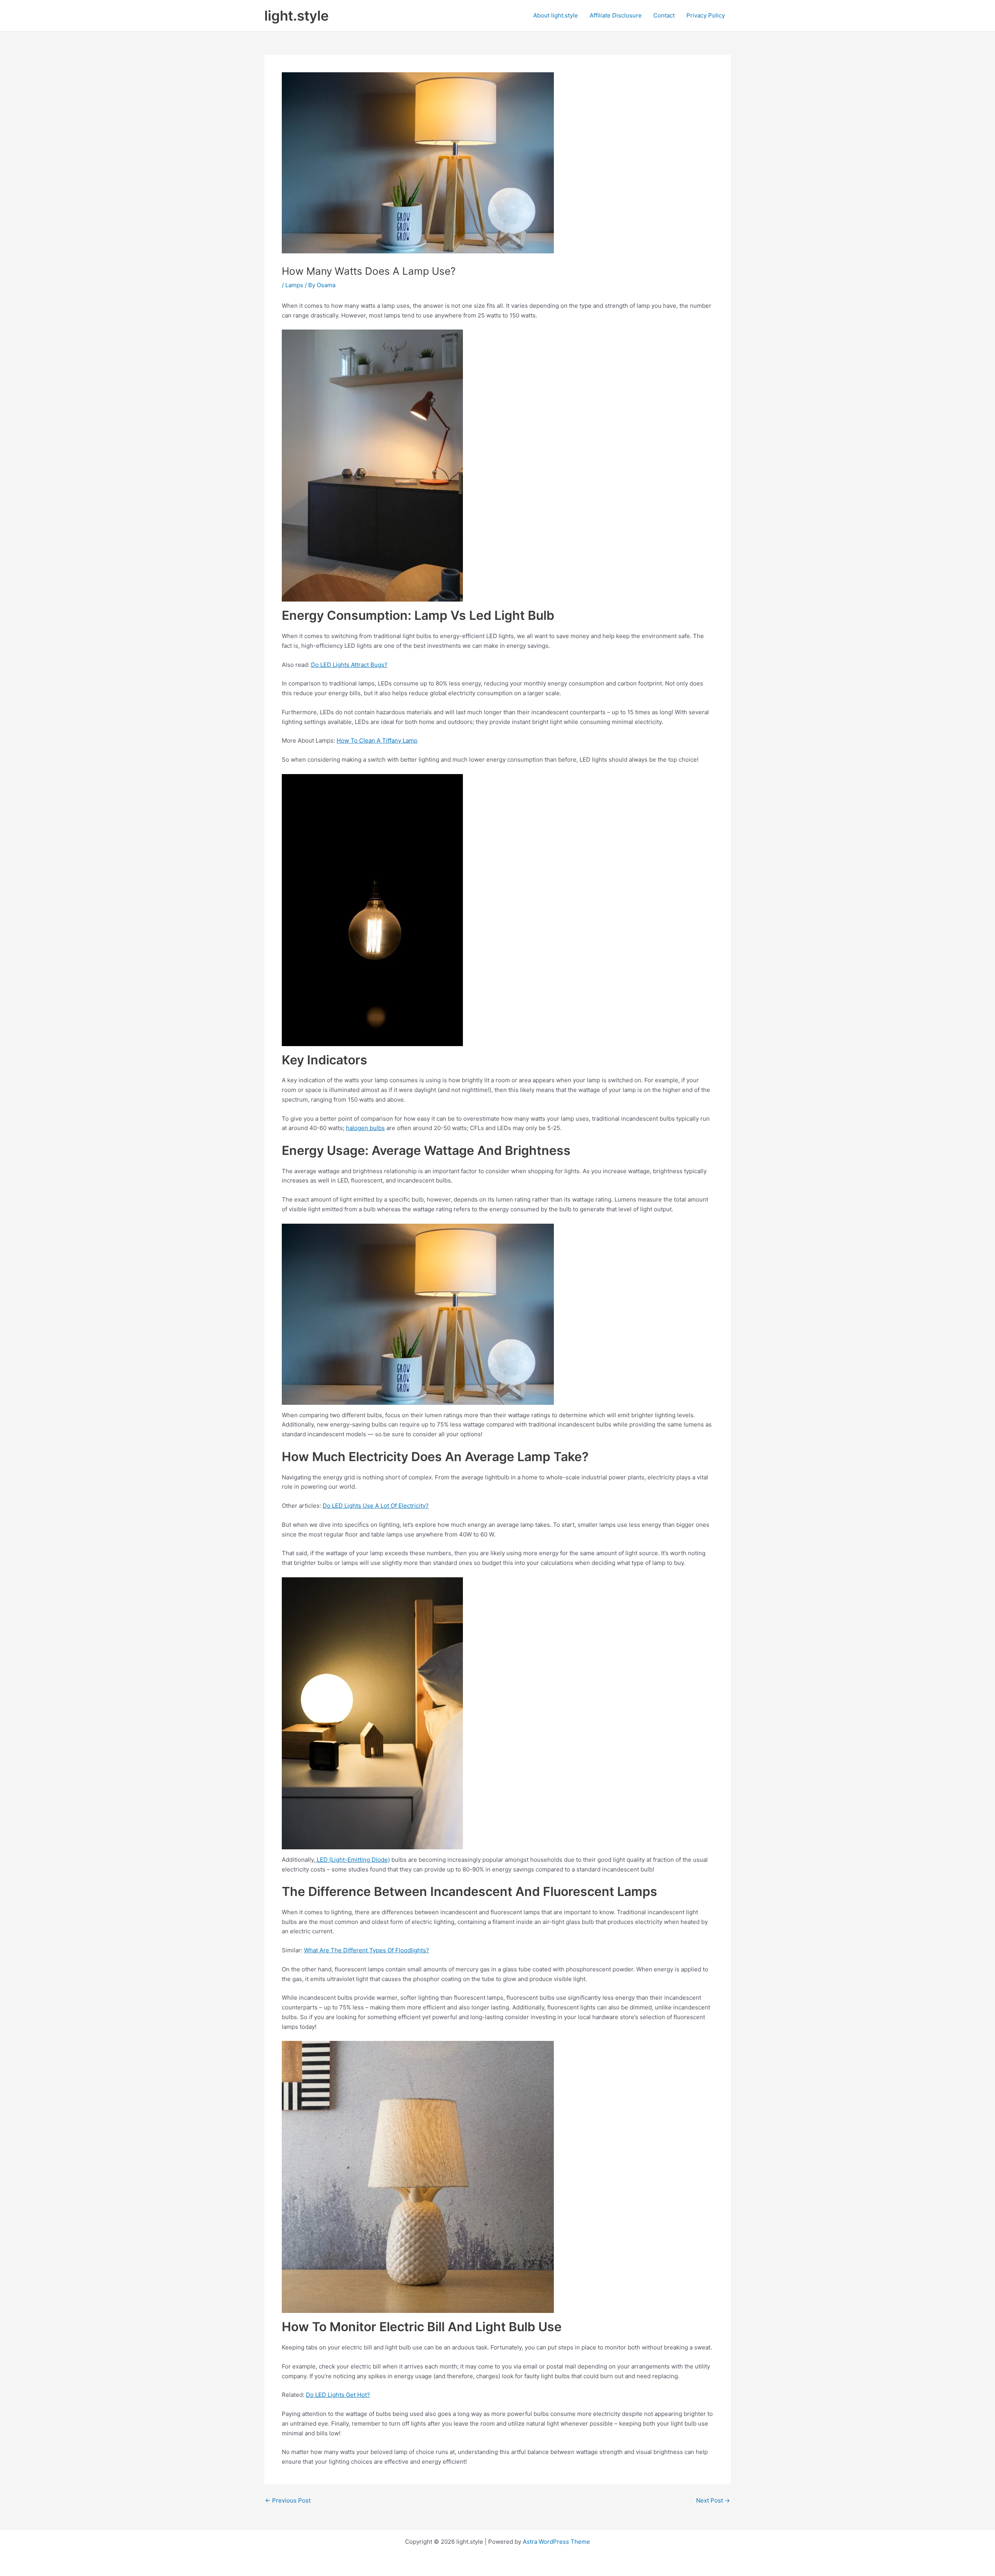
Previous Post (288, 2500)
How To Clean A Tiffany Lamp (377, 740)
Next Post (713, 2500)
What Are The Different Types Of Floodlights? (367, 1950)
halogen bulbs (365, 1128)
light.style (297, 16)
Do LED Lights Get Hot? (338, 2395)
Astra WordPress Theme (556, 2542)
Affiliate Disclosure (616, 15)
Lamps (294, 285)
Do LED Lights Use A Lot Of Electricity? (376, 1506)
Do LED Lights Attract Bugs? (349, 665)
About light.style (556, 15)
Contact (664, 15)
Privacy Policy (706, 15)
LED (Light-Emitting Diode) (353, 1860)
